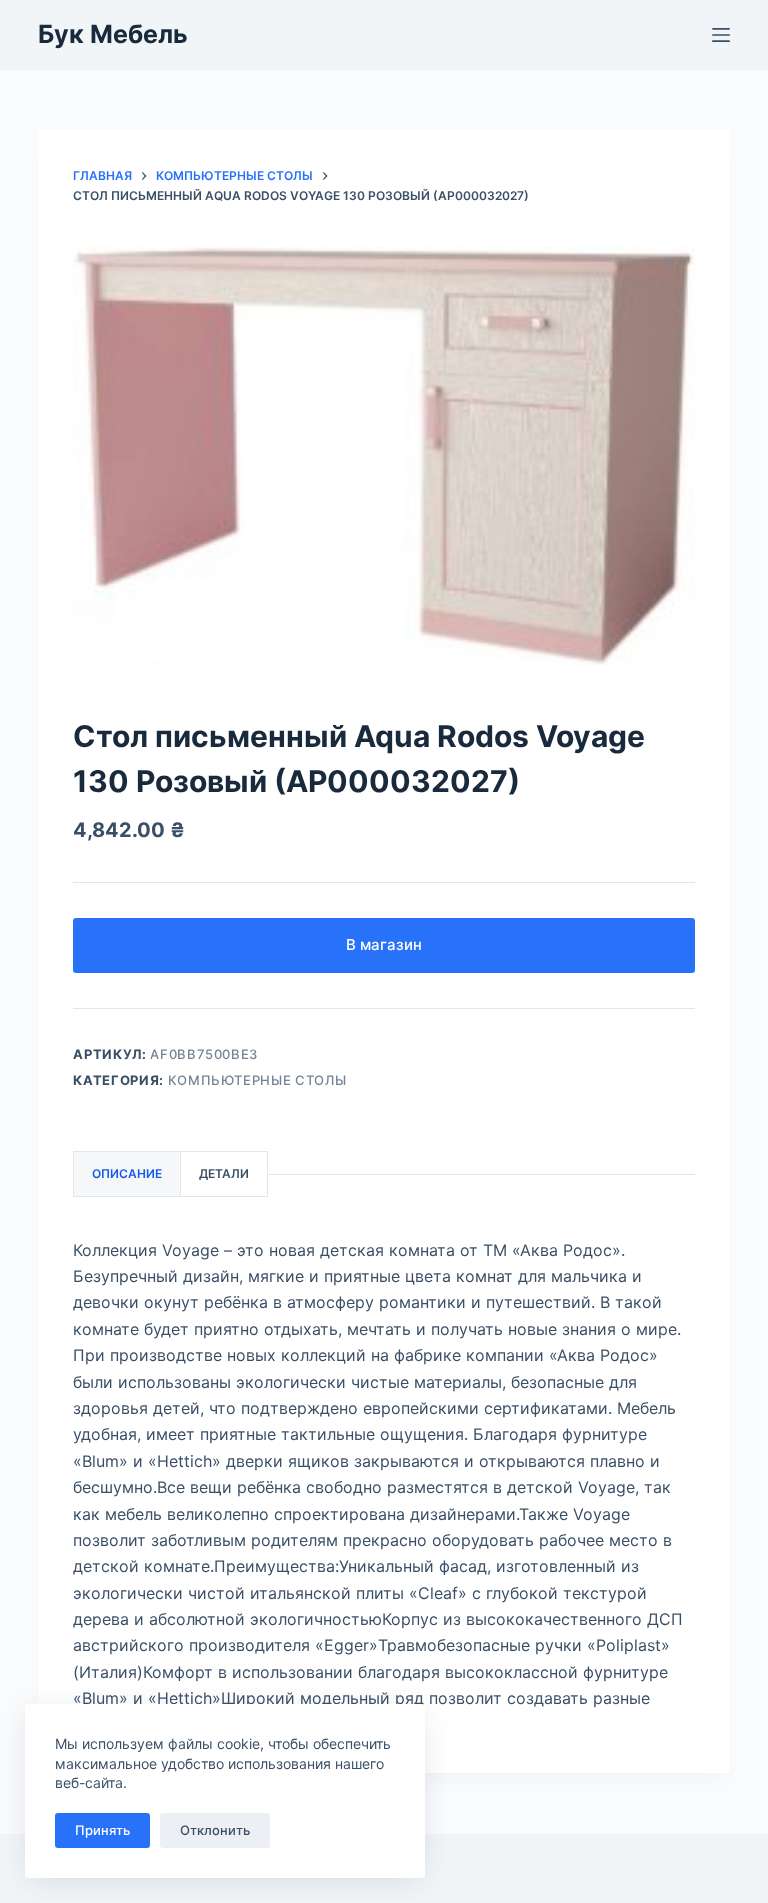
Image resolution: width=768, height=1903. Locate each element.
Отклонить (215, 1830)
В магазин (384, 944)
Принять (102, 1830)
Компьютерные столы (257, 1080)
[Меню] (721, 35)
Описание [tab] (127, 1173)
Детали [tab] (224, 1173)
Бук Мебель (113, 34)
